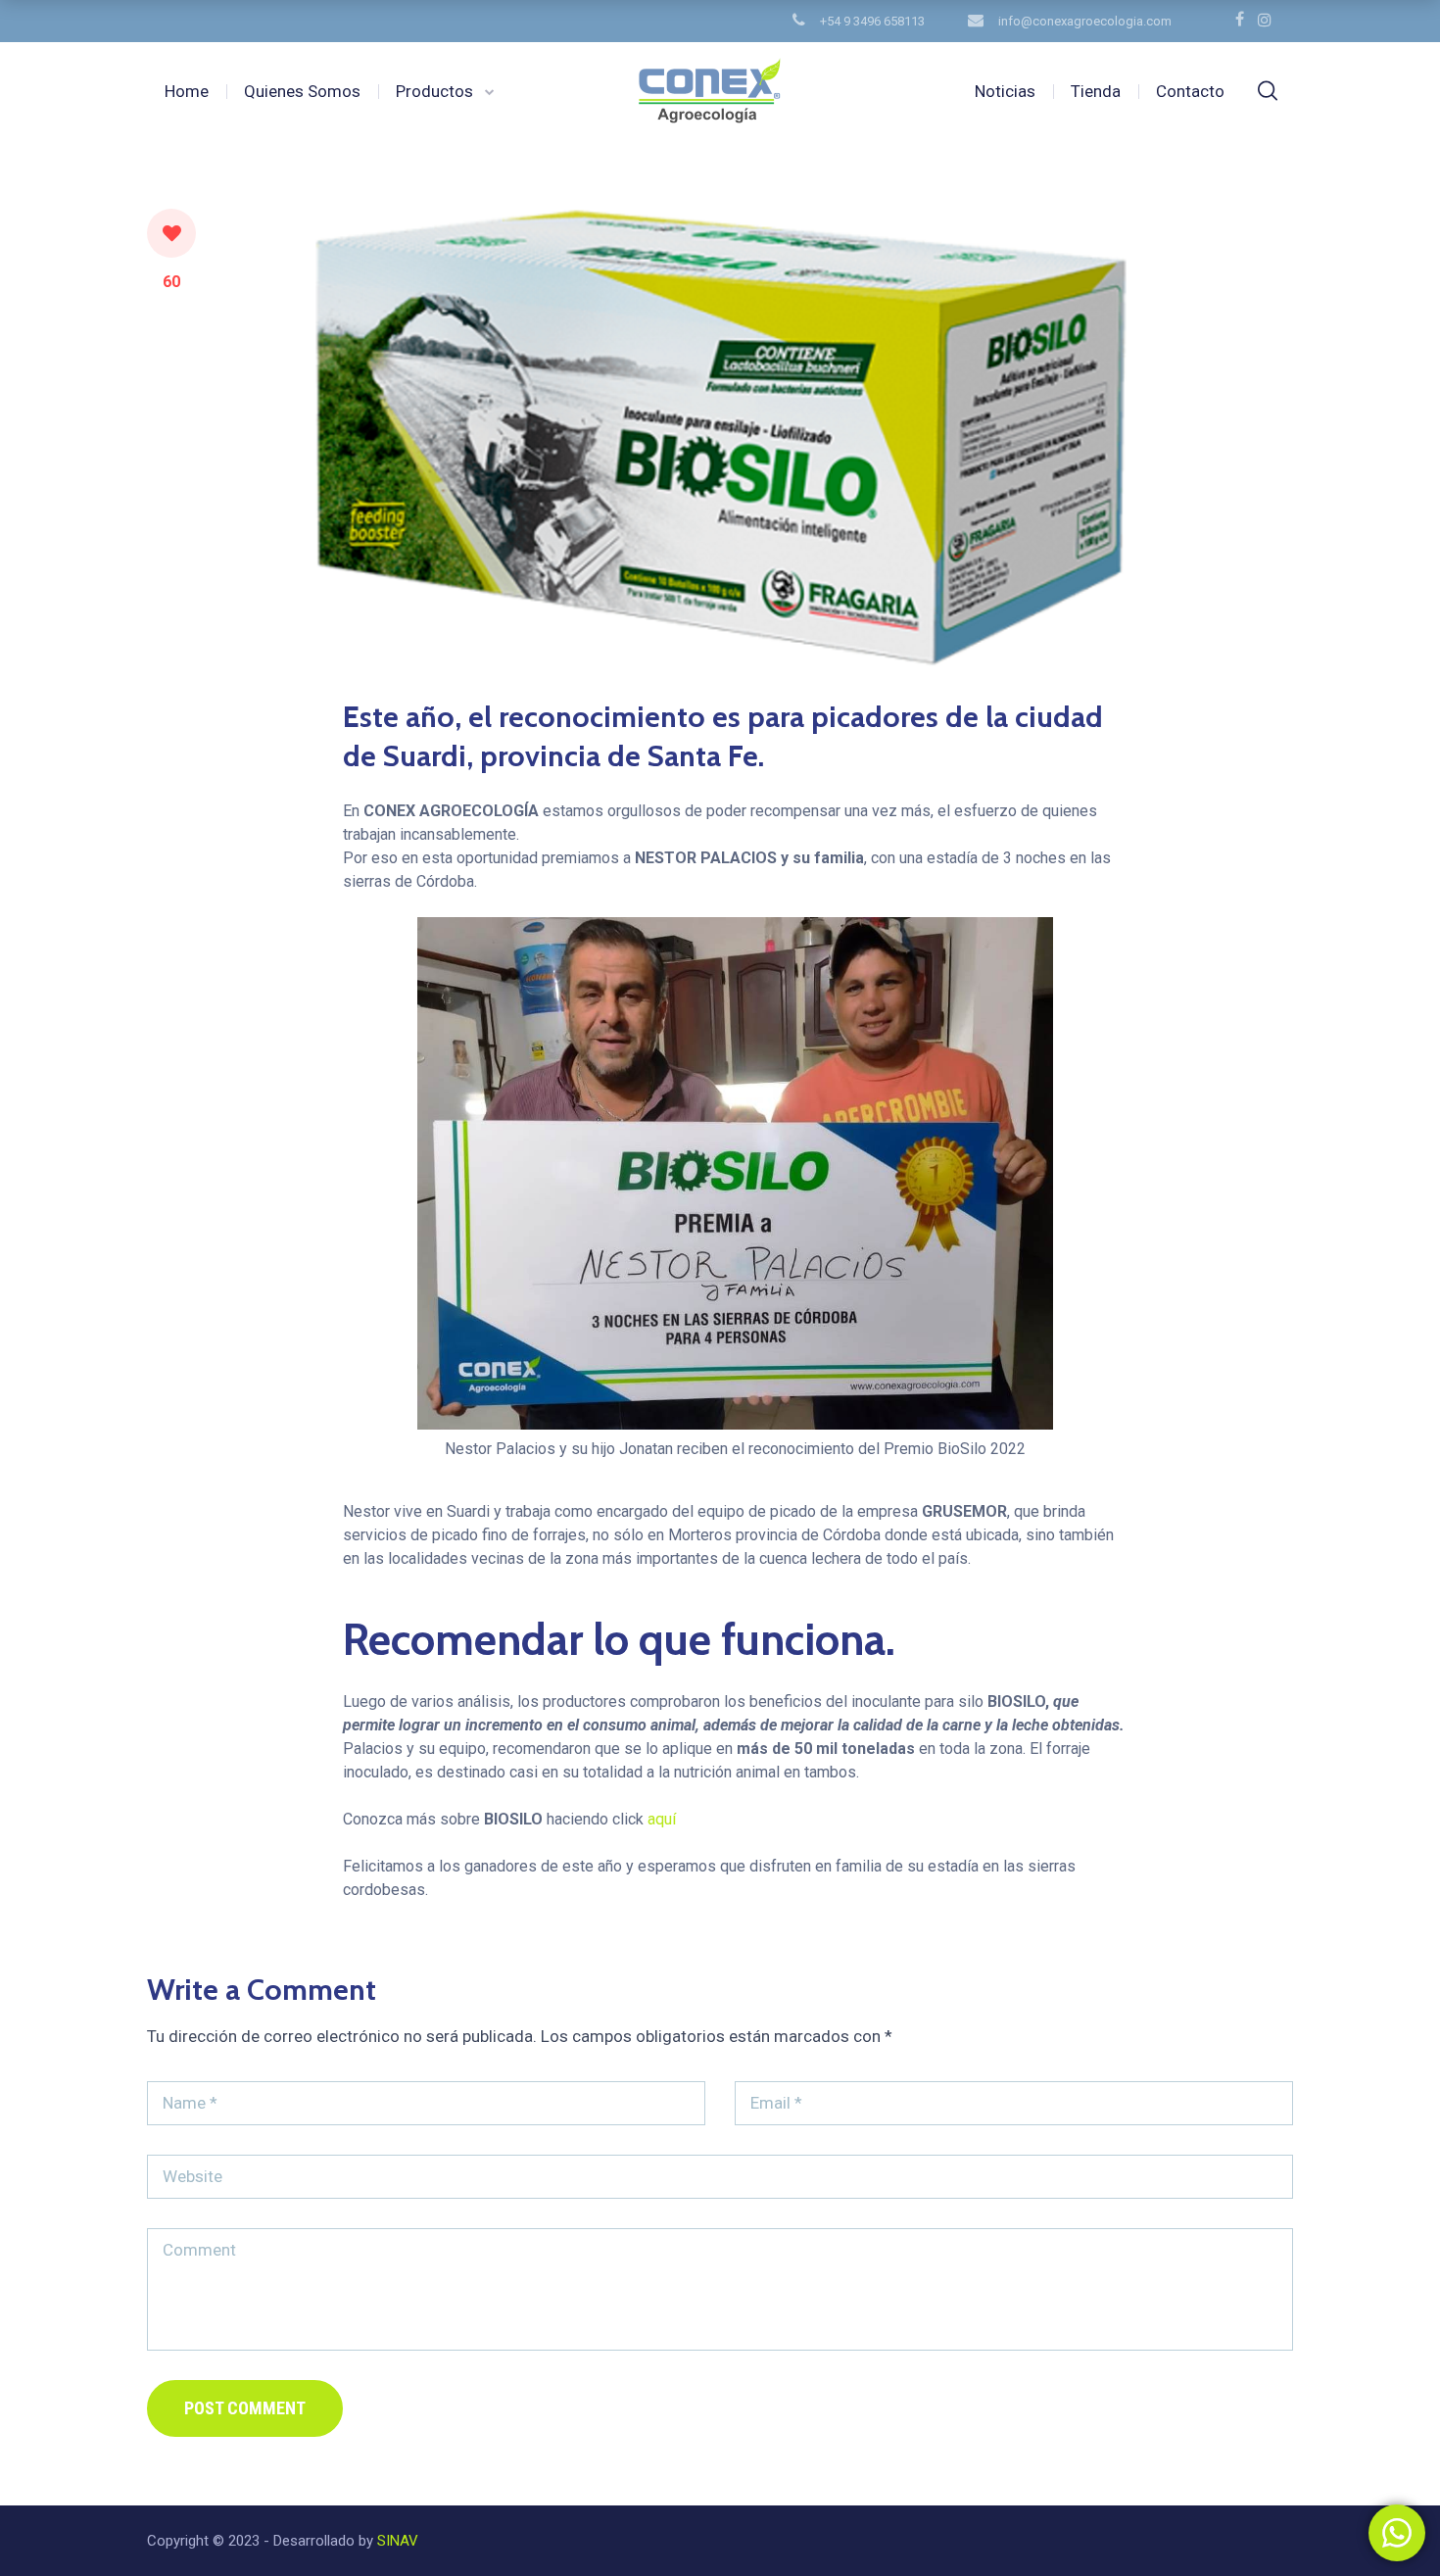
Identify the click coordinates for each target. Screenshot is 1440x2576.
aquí (662, 1819)
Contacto (1190, 91)
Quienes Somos (302, 91)
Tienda (1096, 91)
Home (187, 91)
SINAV (396, 2541)
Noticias (1005, 91)
